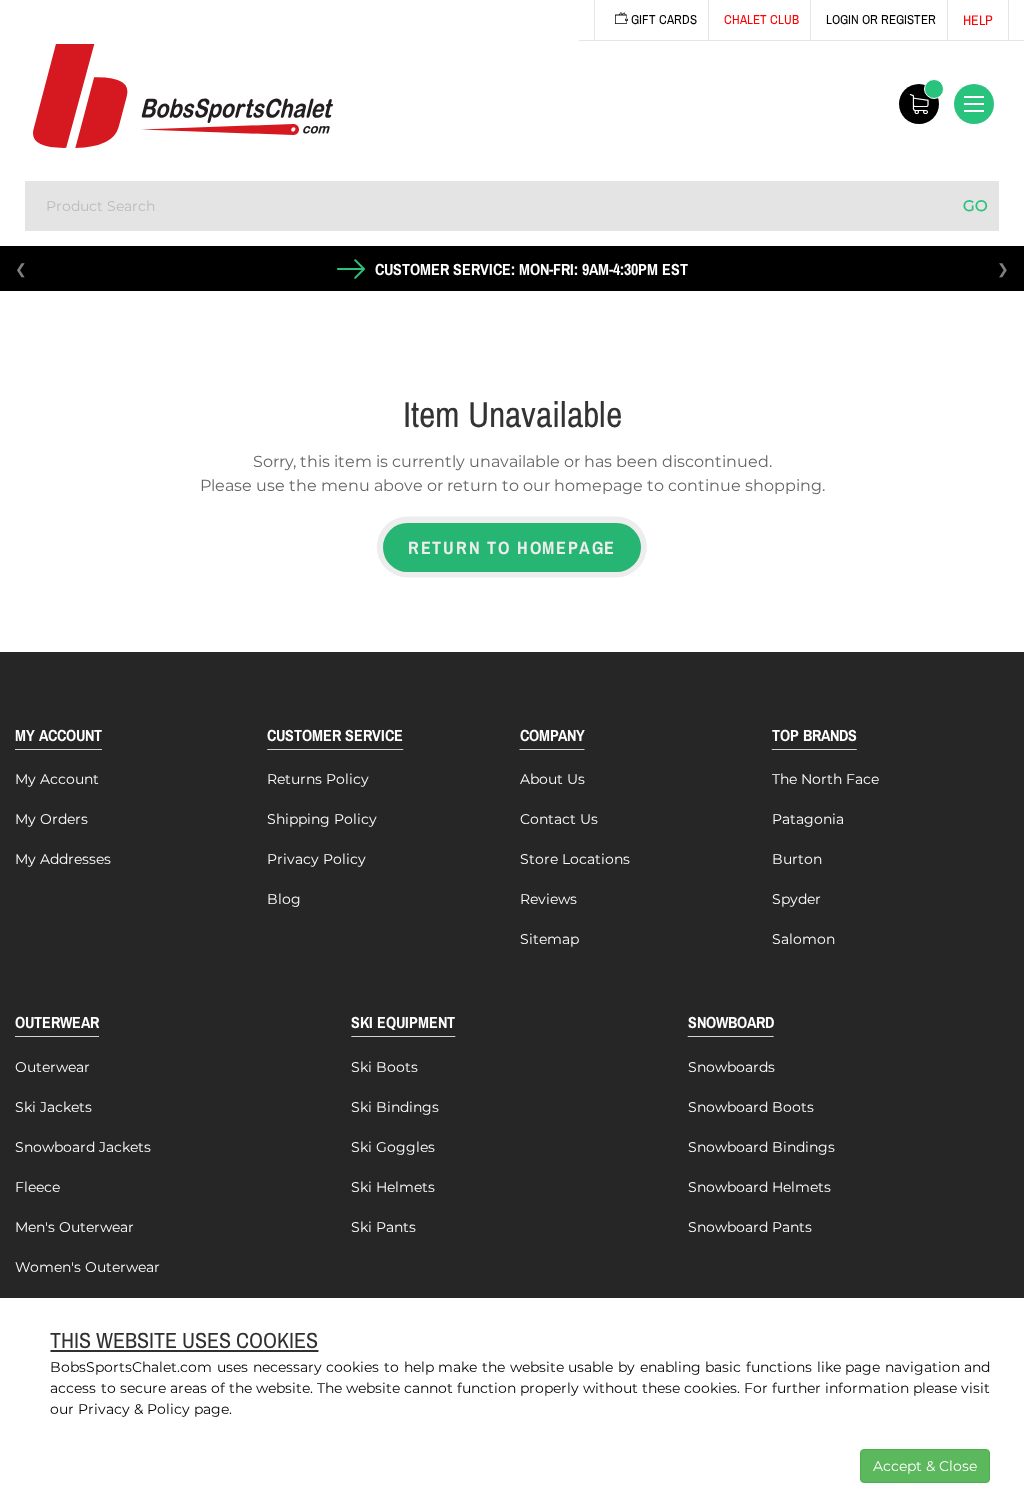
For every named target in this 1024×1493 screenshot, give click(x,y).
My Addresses (63, 859)
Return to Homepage (512, 547)
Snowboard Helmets (759, 1187)
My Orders (51, 819)
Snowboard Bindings (761, 1147)
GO (975, 205)
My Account (57, 779)
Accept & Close (925, 1466)
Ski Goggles (393, 1147)
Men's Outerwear (74, 1227)
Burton (797, 859)
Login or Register (881, 19)
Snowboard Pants (750, 1227)
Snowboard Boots (751, 1107)
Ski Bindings (395, 1107)
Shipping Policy (322, 819)
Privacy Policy (316, 859)
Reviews (548, 899)
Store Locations (575, 859)
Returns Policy (318, 779)
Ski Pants (383, 1227)
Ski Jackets (53, 1107)
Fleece (37, 1187)
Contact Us (559, 819)
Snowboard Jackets (83, 1147)
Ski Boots (384, 1067)
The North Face (825, 779)
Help (978, 20)
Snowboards (731, 1067)
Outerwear (52, 1067)
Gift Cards (662, 19)
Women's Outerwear (87, 1267)
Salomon (803, 939)
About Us (552, 779)
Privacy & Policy (134, 1409)
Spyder (796, 899)
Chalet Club (761, 19)
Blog (284, 899)
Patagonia (808, 819)
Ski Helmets (393, 1187)
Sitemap (549, 939)
